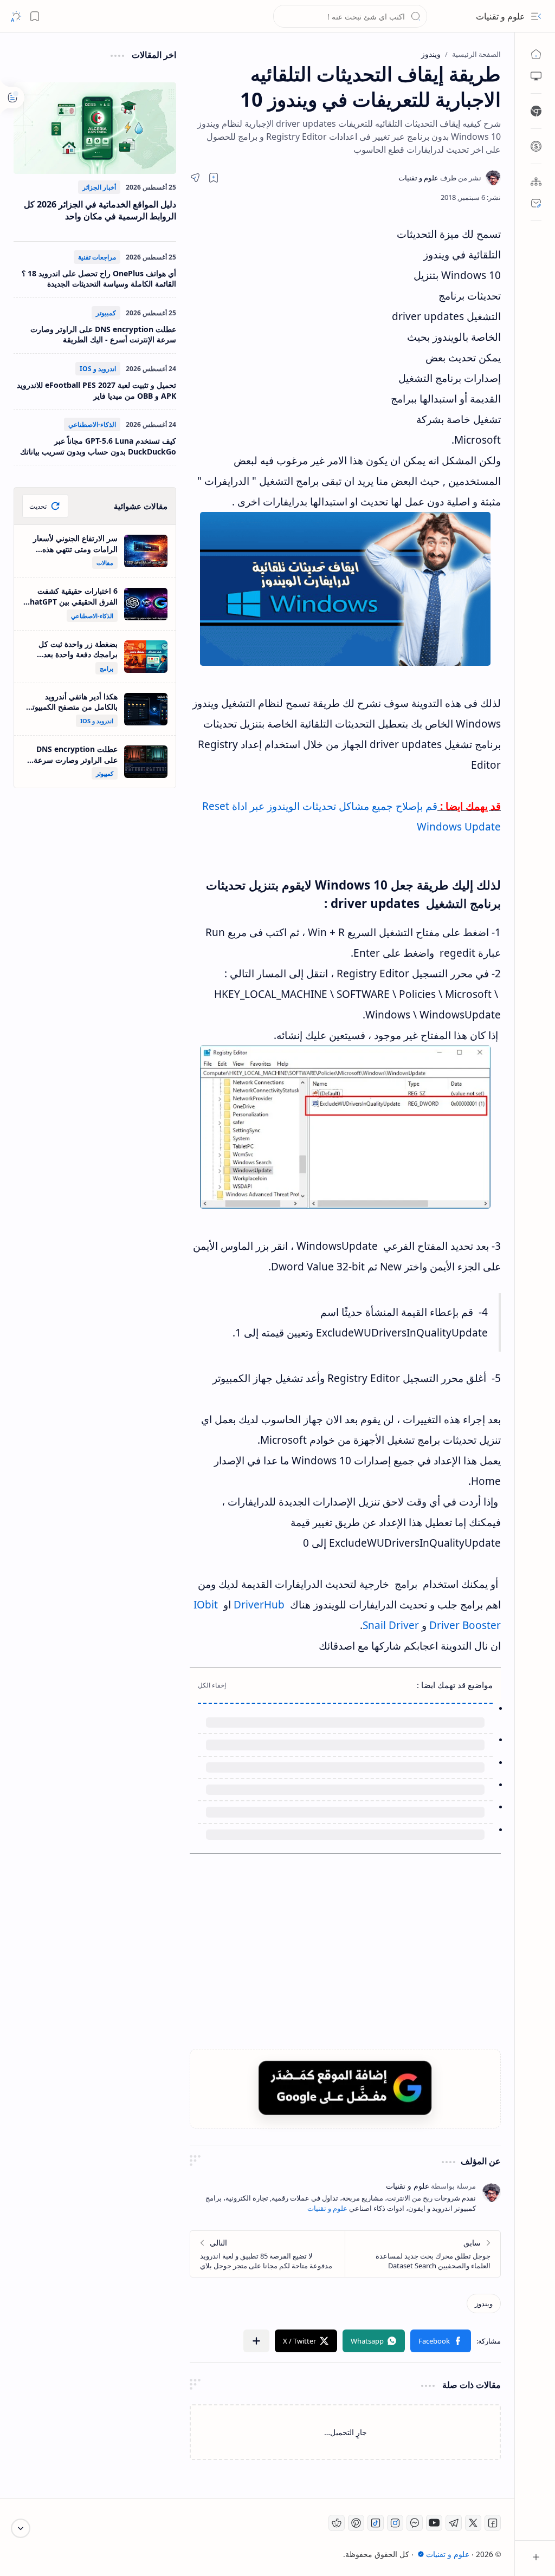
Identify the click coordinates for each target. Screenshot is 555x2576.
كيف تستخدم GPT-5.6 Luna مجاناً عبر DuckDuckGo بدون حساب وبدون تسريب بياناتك (98, 446)
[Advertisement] (290, 321)
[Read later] (214, 178)
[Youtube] (434, 2523)
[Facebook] (493, 2523)
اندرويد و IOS (98, 369)
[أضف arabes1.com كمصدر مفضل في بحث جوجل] (345, 2088)
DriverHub (259, 1605)
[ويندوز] (484, 2304)
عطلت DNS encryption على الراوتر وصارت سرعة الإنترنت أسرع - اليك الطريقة (103, 335)
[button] (536, 16)
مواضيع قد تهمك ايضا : (455, 1685)
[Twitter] (473, 2523)
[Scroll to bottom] (21, 2528)
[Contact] (536, 203)
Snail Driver (391, 1625)
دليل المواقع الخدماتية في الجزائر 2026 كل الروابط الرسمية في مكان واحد (100, 210)
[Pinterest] (356, 2523)
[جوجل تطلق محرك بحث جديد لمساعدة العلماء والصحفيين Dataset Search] (423, 2254)
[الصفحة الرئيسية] (536, 54)
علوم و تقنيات (501, 16)
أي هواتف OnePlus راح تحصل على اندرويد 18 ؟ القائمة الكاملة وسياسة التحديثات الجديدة (99, 279)
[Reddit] (337, 2523)
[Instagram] (395, 2523)
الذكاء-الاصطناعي (92, 424)
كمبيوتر (106, 313)
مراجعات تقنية (97, 257)
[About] (536, 181)
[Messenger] (415, 2523)
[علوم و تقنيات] (440, 178)
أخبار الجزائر (99, 187)
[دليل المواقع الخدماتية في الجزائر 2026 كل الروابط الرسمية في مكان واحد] (95, 128)
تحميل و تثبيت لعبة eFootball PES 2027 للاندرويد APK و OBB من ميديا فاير (96, 390)
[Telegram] (454, 2523)
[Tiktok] (376, 2523)
